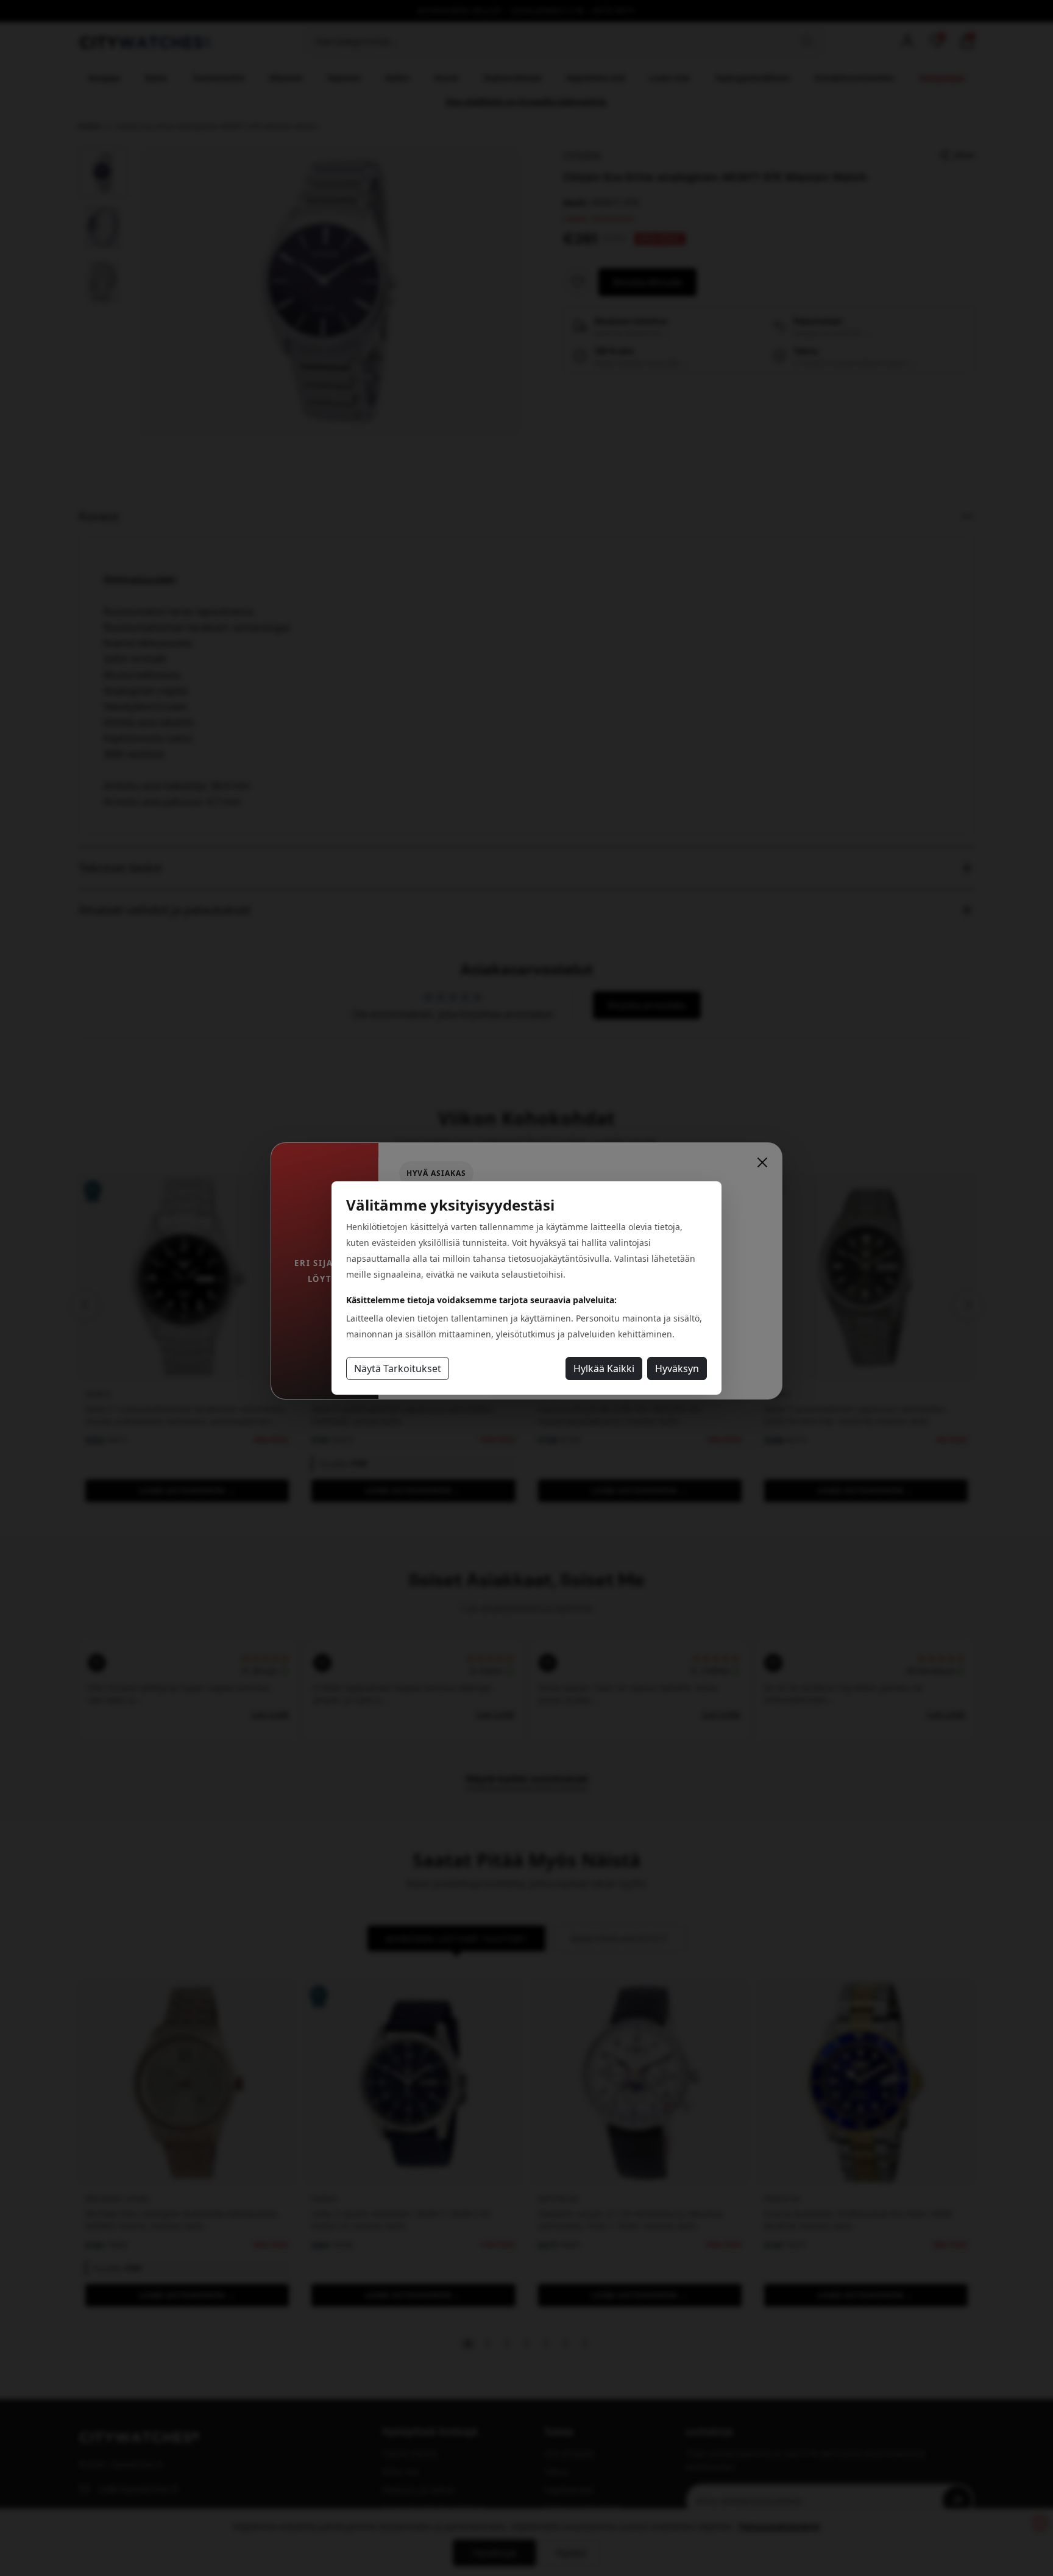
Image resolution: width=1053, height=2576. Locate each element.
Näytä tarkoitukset (398, 1368)
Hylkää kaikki (604, 1368)
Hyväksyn (677, 1368)
